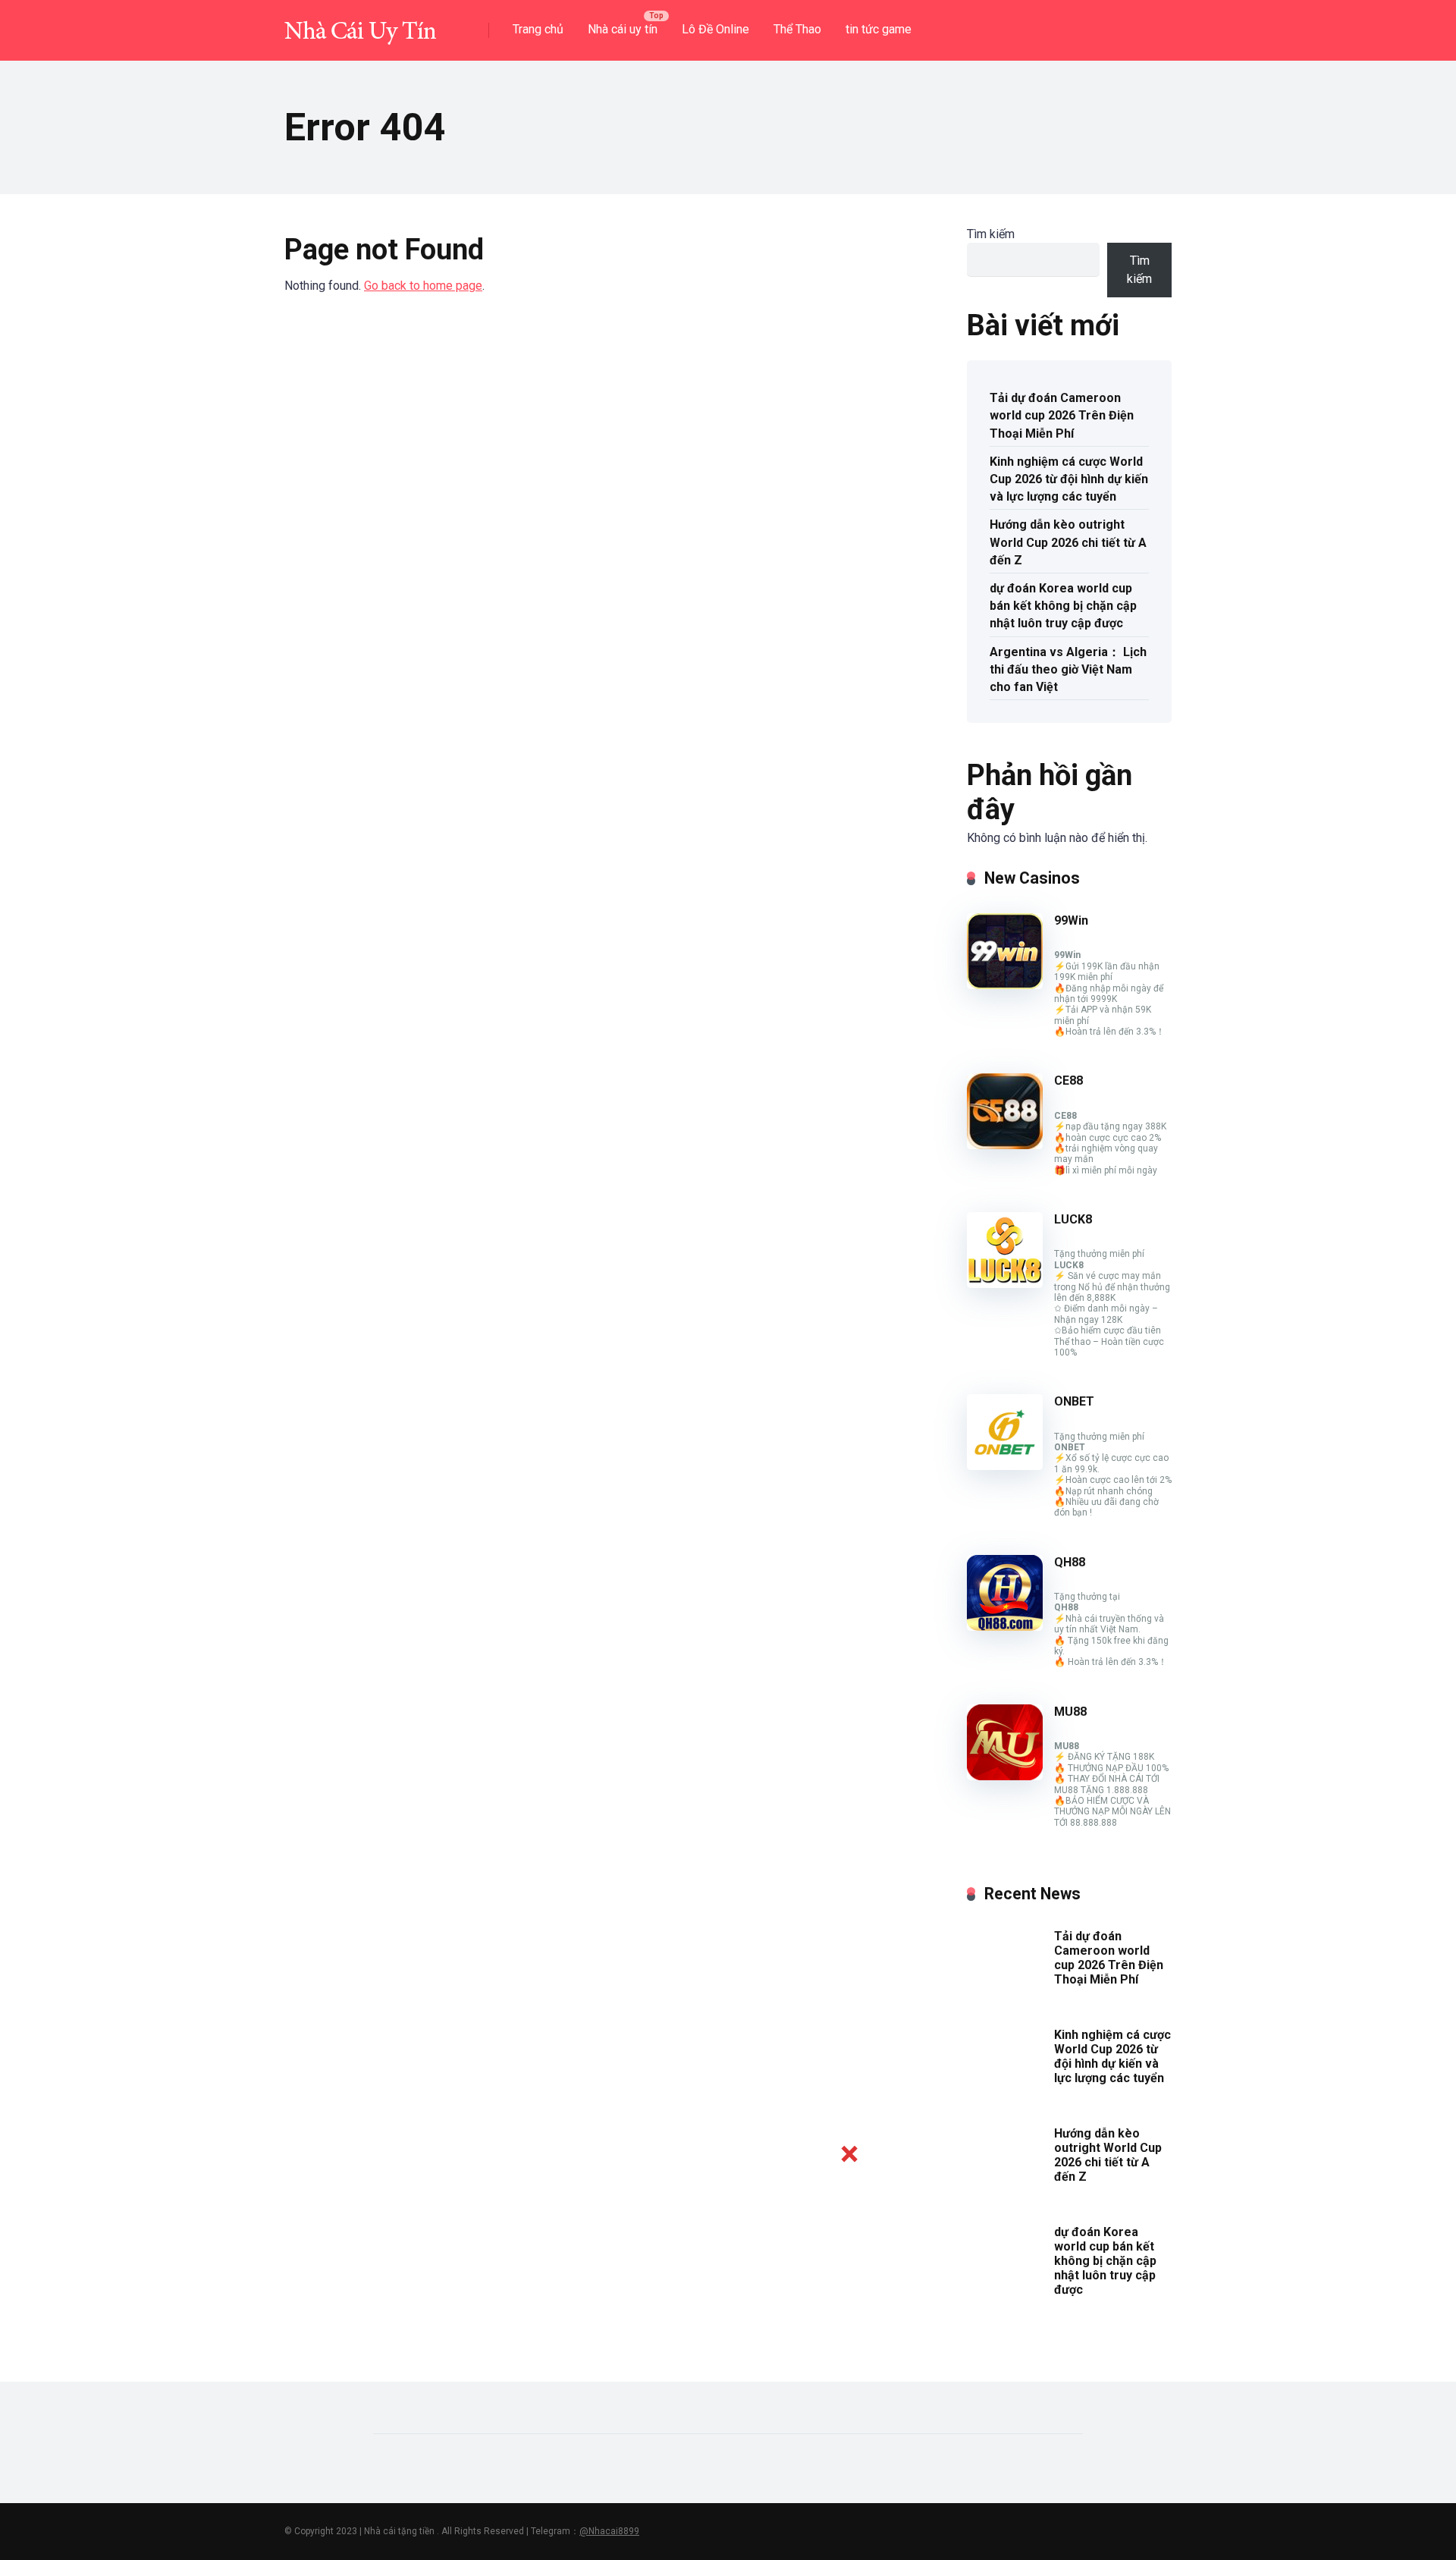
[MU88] (1005, 1776)
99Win (1071, 920)
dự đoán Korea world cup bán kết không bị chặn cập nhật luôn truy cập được (1063, 606)
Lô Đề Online (715, 29)
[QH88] (1005, 1627)
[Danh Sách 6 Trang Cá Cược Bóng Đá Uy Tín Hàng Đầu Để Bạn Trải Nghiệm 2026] (360, 25)
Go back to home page (423, 286)
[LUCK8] (1005, 1284)
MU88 (1070, 1712)
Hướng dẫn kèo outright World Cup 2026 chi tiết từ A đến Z (1068, 542)
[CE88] (1005, 1145)
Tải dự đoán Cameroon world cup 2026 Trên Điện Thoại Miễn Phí (1062, 415)
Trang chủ (538, 29)
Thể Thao (797, 29)
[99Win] (1005, 985)
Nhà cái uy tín (623, 29)
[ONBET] (1005, 1466)
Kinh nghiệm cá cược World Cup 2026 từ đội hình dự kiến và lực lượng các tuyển (1069, 479)
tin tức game (879, 29)
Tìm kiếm (991, 234)
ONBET (1074, 1401)
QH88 (1070, 1562)
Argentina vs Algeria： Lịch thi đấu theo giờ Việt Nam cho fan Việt (1068, 669)
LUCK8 (1073, 1219)
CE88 (1068, 1081)
